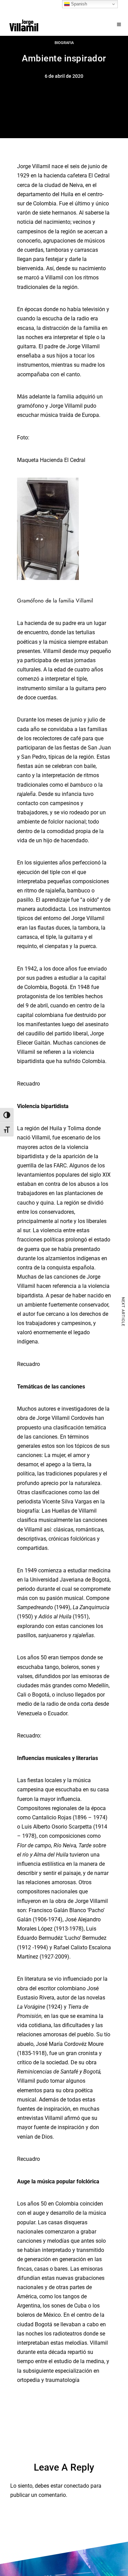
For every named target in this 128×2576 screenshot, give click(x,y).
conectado (76, 2486)
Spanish (78, 4)
